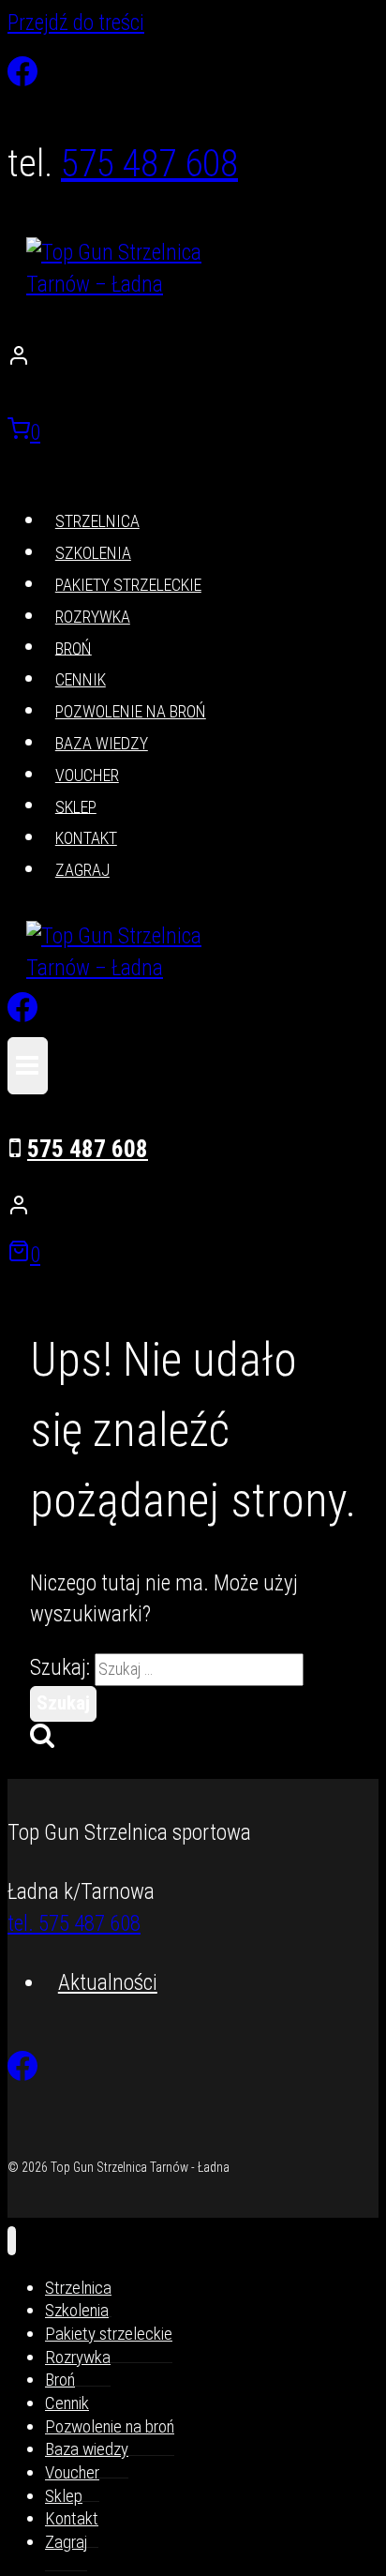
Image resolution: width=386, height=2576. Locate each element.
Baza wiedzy (102, 743)
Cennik (81, 679)
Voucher (87, 775)
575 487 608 (149, 164)
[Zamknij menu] (12, 2241)
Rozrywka (93, 617)
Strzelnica (97, 521)
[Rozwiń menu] (28, 1066)
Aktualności (108, 1983)
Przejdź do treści (76, 23)
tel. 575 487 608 (74, 1924)
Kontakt (86, 838)
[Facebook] (22, 71)
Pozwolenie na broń (131, 711)
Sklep (76, 806)
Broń (74, 648)
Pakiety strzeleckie (128, 585)
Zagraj (82, 870)
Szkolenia (93, 553)
